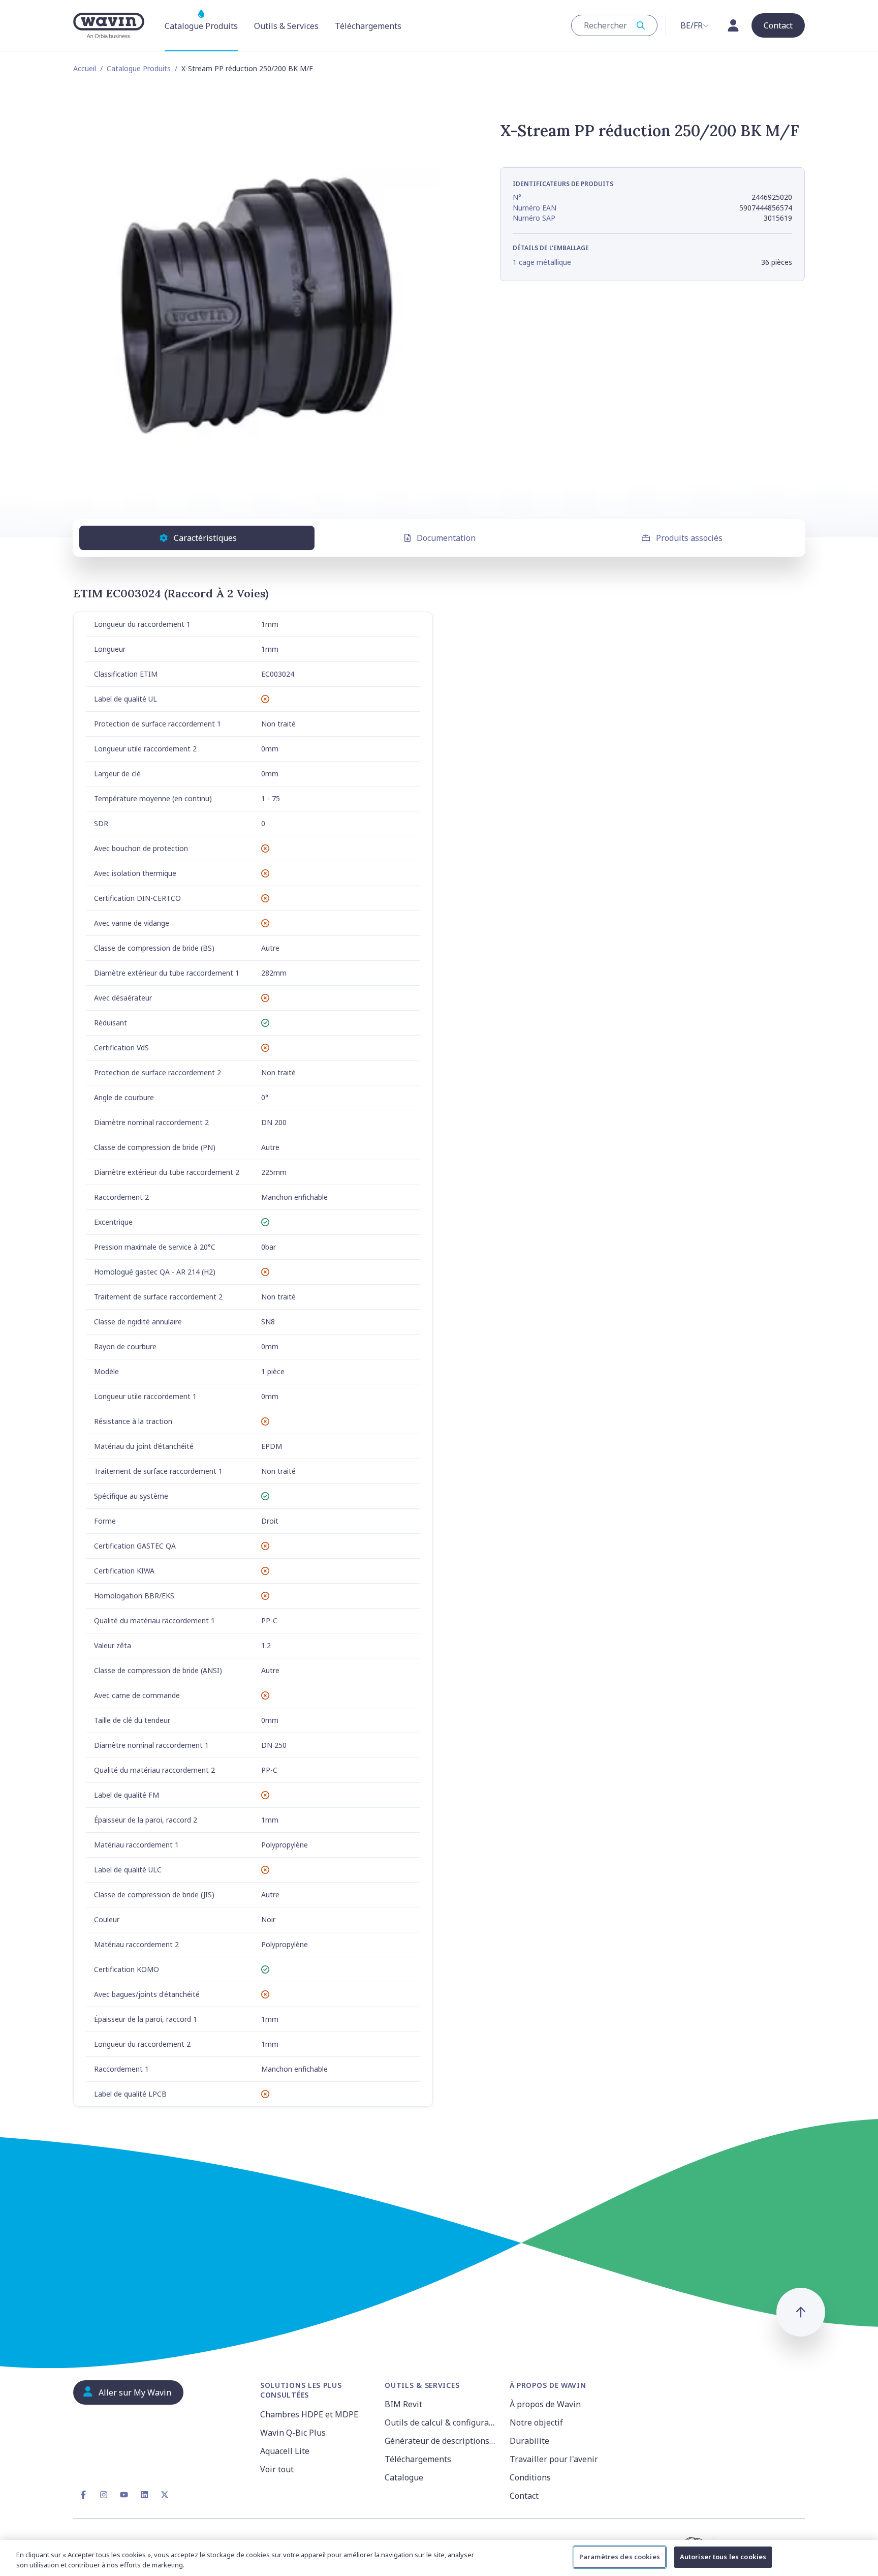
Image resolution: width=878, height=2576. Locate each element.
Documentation (446, 538)
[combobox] (614, 25)
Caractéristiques (205, 538)
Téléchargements (418, 2459)
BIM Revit (403, 2404)
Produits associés (689, 538)
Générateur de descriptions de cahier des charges (441, 2441)
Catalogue (404, 2477)
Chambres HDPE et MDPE (309, 2414)
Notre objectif (536, 2422)
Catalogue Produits (139, 68)
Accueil (85, 68)
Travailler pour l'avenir (554, 2459)
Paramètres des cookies (620, 2557)
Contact (524, 2496)
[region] (439, 2558)
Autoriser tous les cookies (723, 2557)
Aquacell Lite (285, 2451)
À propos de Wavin (545, 2404)
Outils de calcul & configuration (441, 2422)
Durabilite (529, 2441)
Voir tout (277, 2469)
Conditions (530, 2477)
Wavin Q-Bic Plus (293, 2433)
